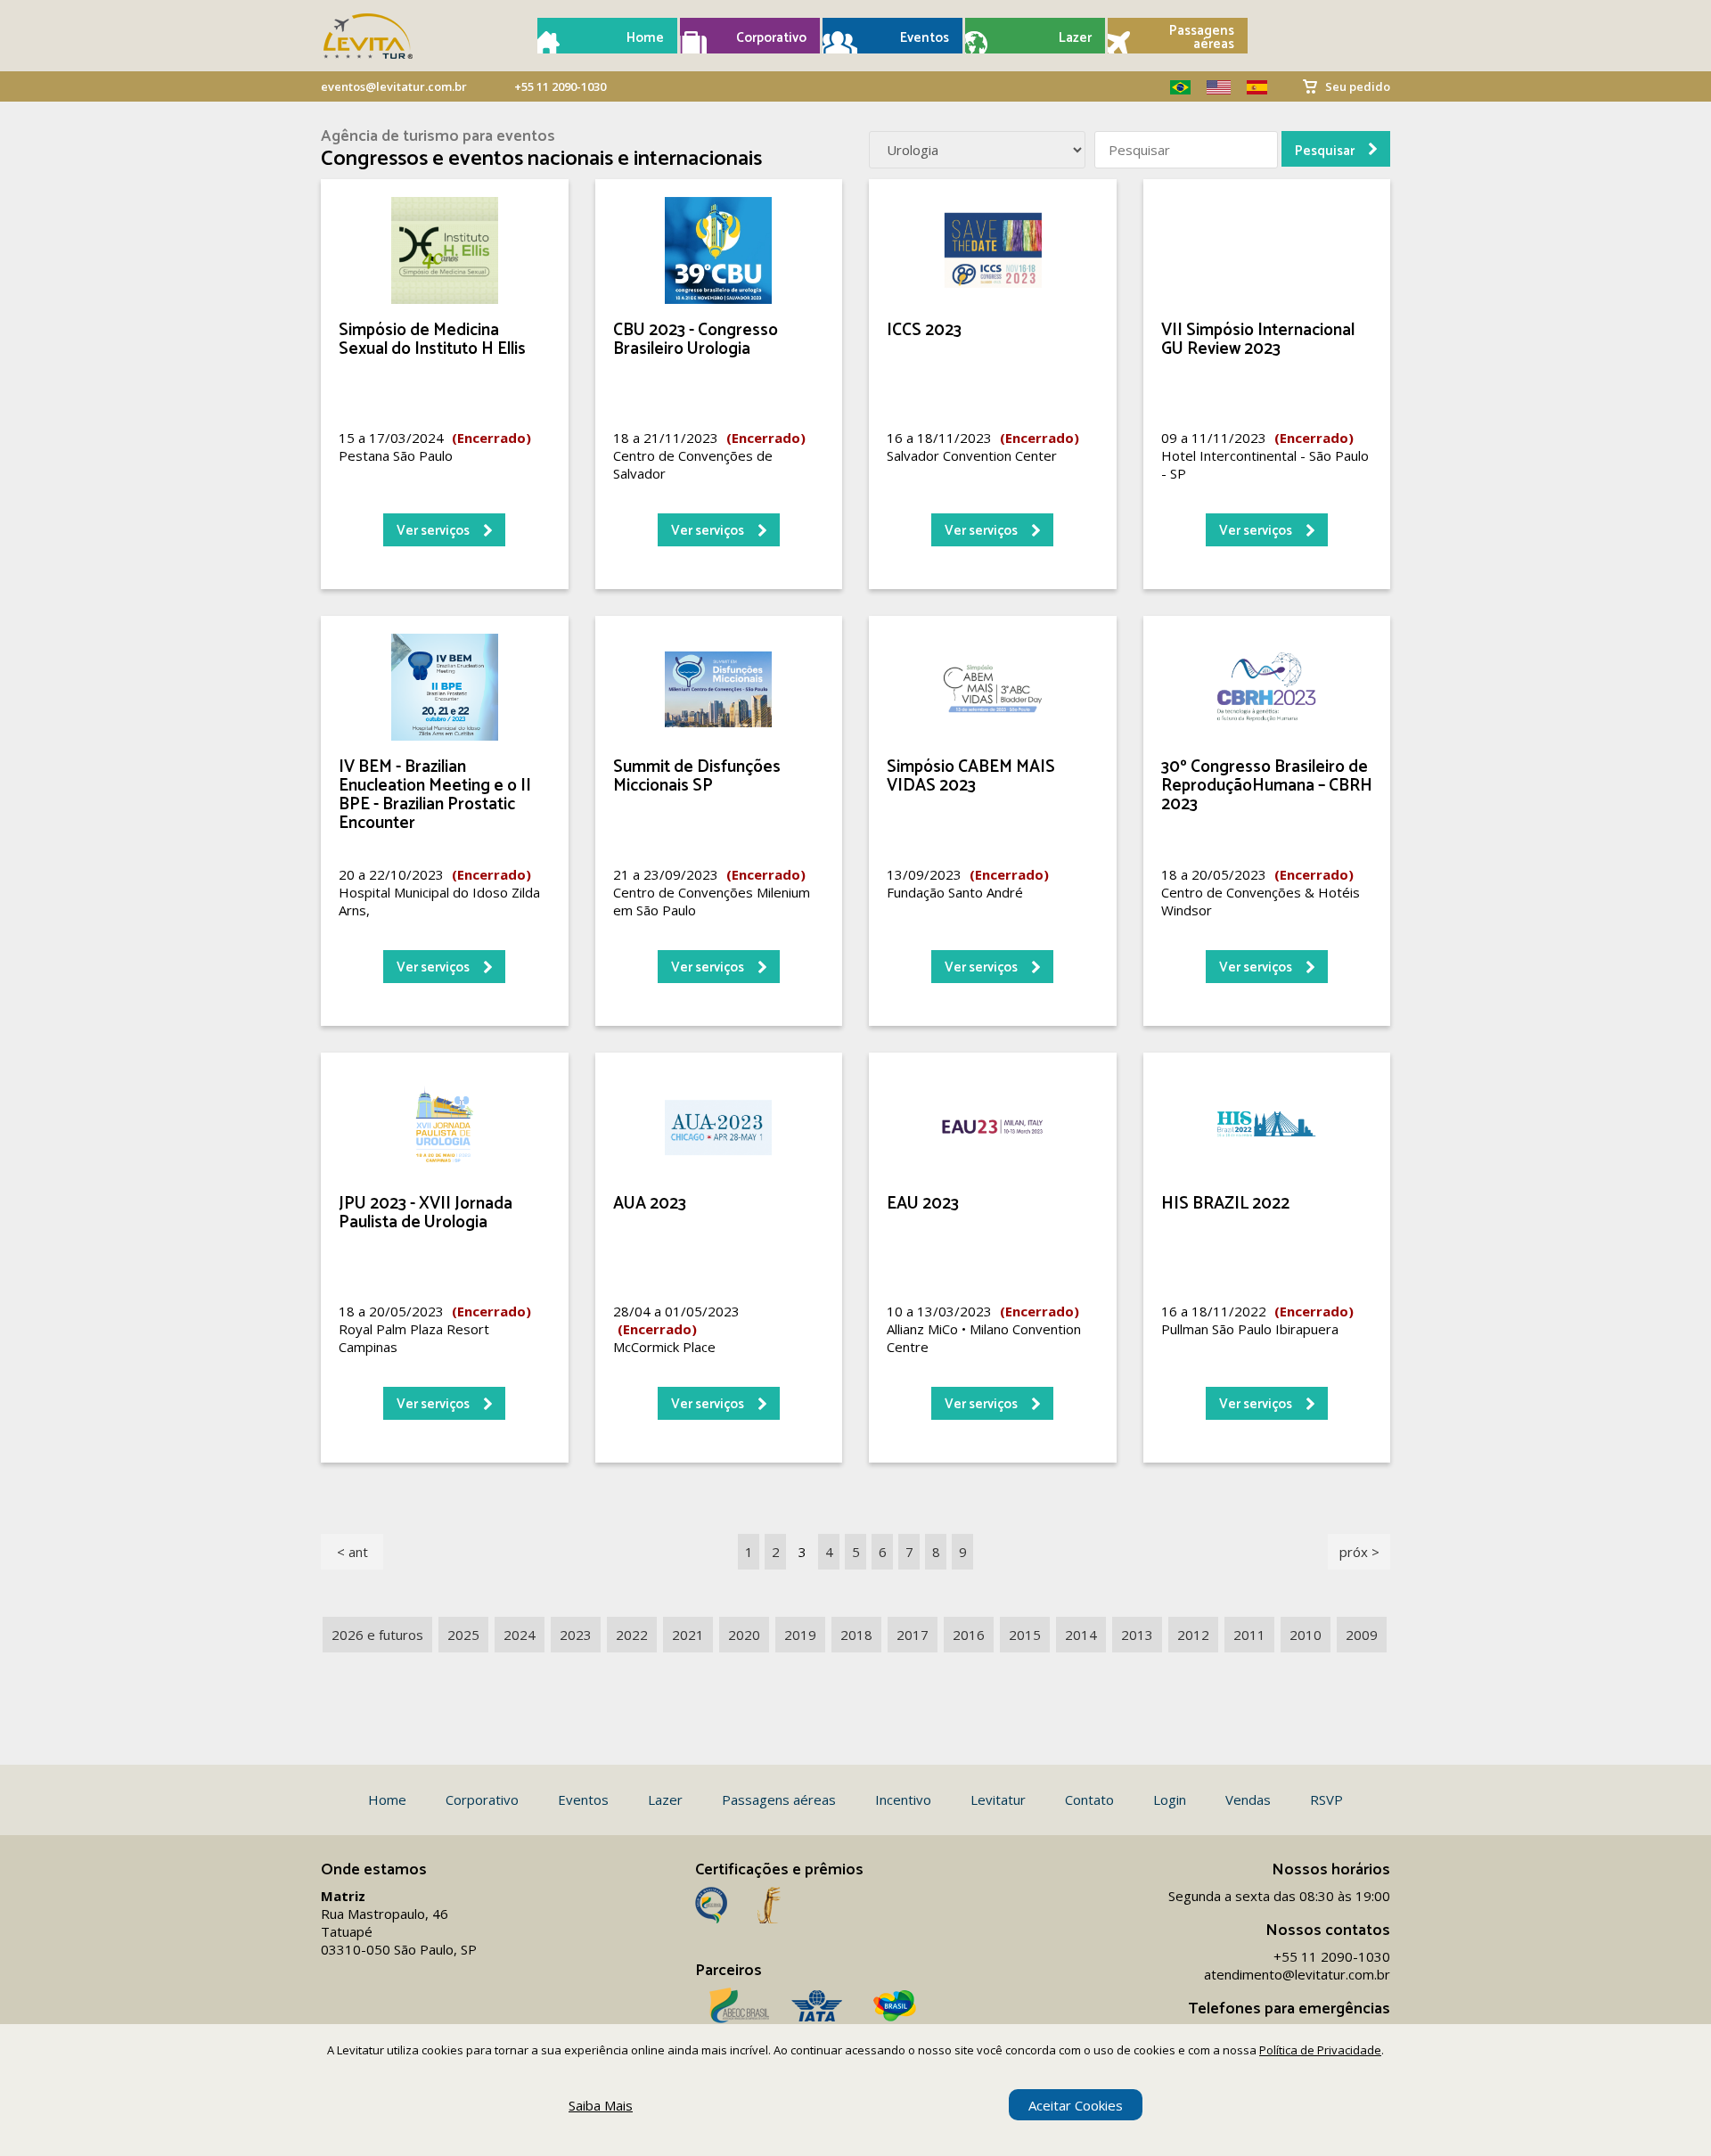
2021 (688, 1635)
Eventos (925, 38)
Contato (1089, 1799)
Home (645, 38)
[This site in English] (1212, 87)
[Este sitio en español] (1250, 87)
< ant (352, 1552)
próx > (1359, 1552)
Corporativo (771, 38)
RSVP (1326, 1799)
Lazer (1075, 38)
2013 (1137, 1635)
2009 (1362, 1635)
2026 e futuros (377, 1635)
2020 (744, 1635)
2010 (1306, 1635)
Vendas (1248, 1799)
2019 (800, 1635)
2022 (632, 1635)
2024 (520, 1635)
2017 (913, 1635)
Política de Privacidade (1320, 2050)
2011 (1249, 1635)
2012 (1193, 1635)
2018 (856, 1635)
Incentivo (903, 1799)
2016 (969, 1635)
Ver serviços (433, 531)
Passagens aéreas (1202, 37)
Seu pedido (1358, 86)
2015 (1025, 1635)
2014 (1081, 1635)
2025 (463, 1635)
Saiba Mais (601, 2105)
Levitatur (998, 1799)
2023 (576, 1635)
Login (1170, 1799)
